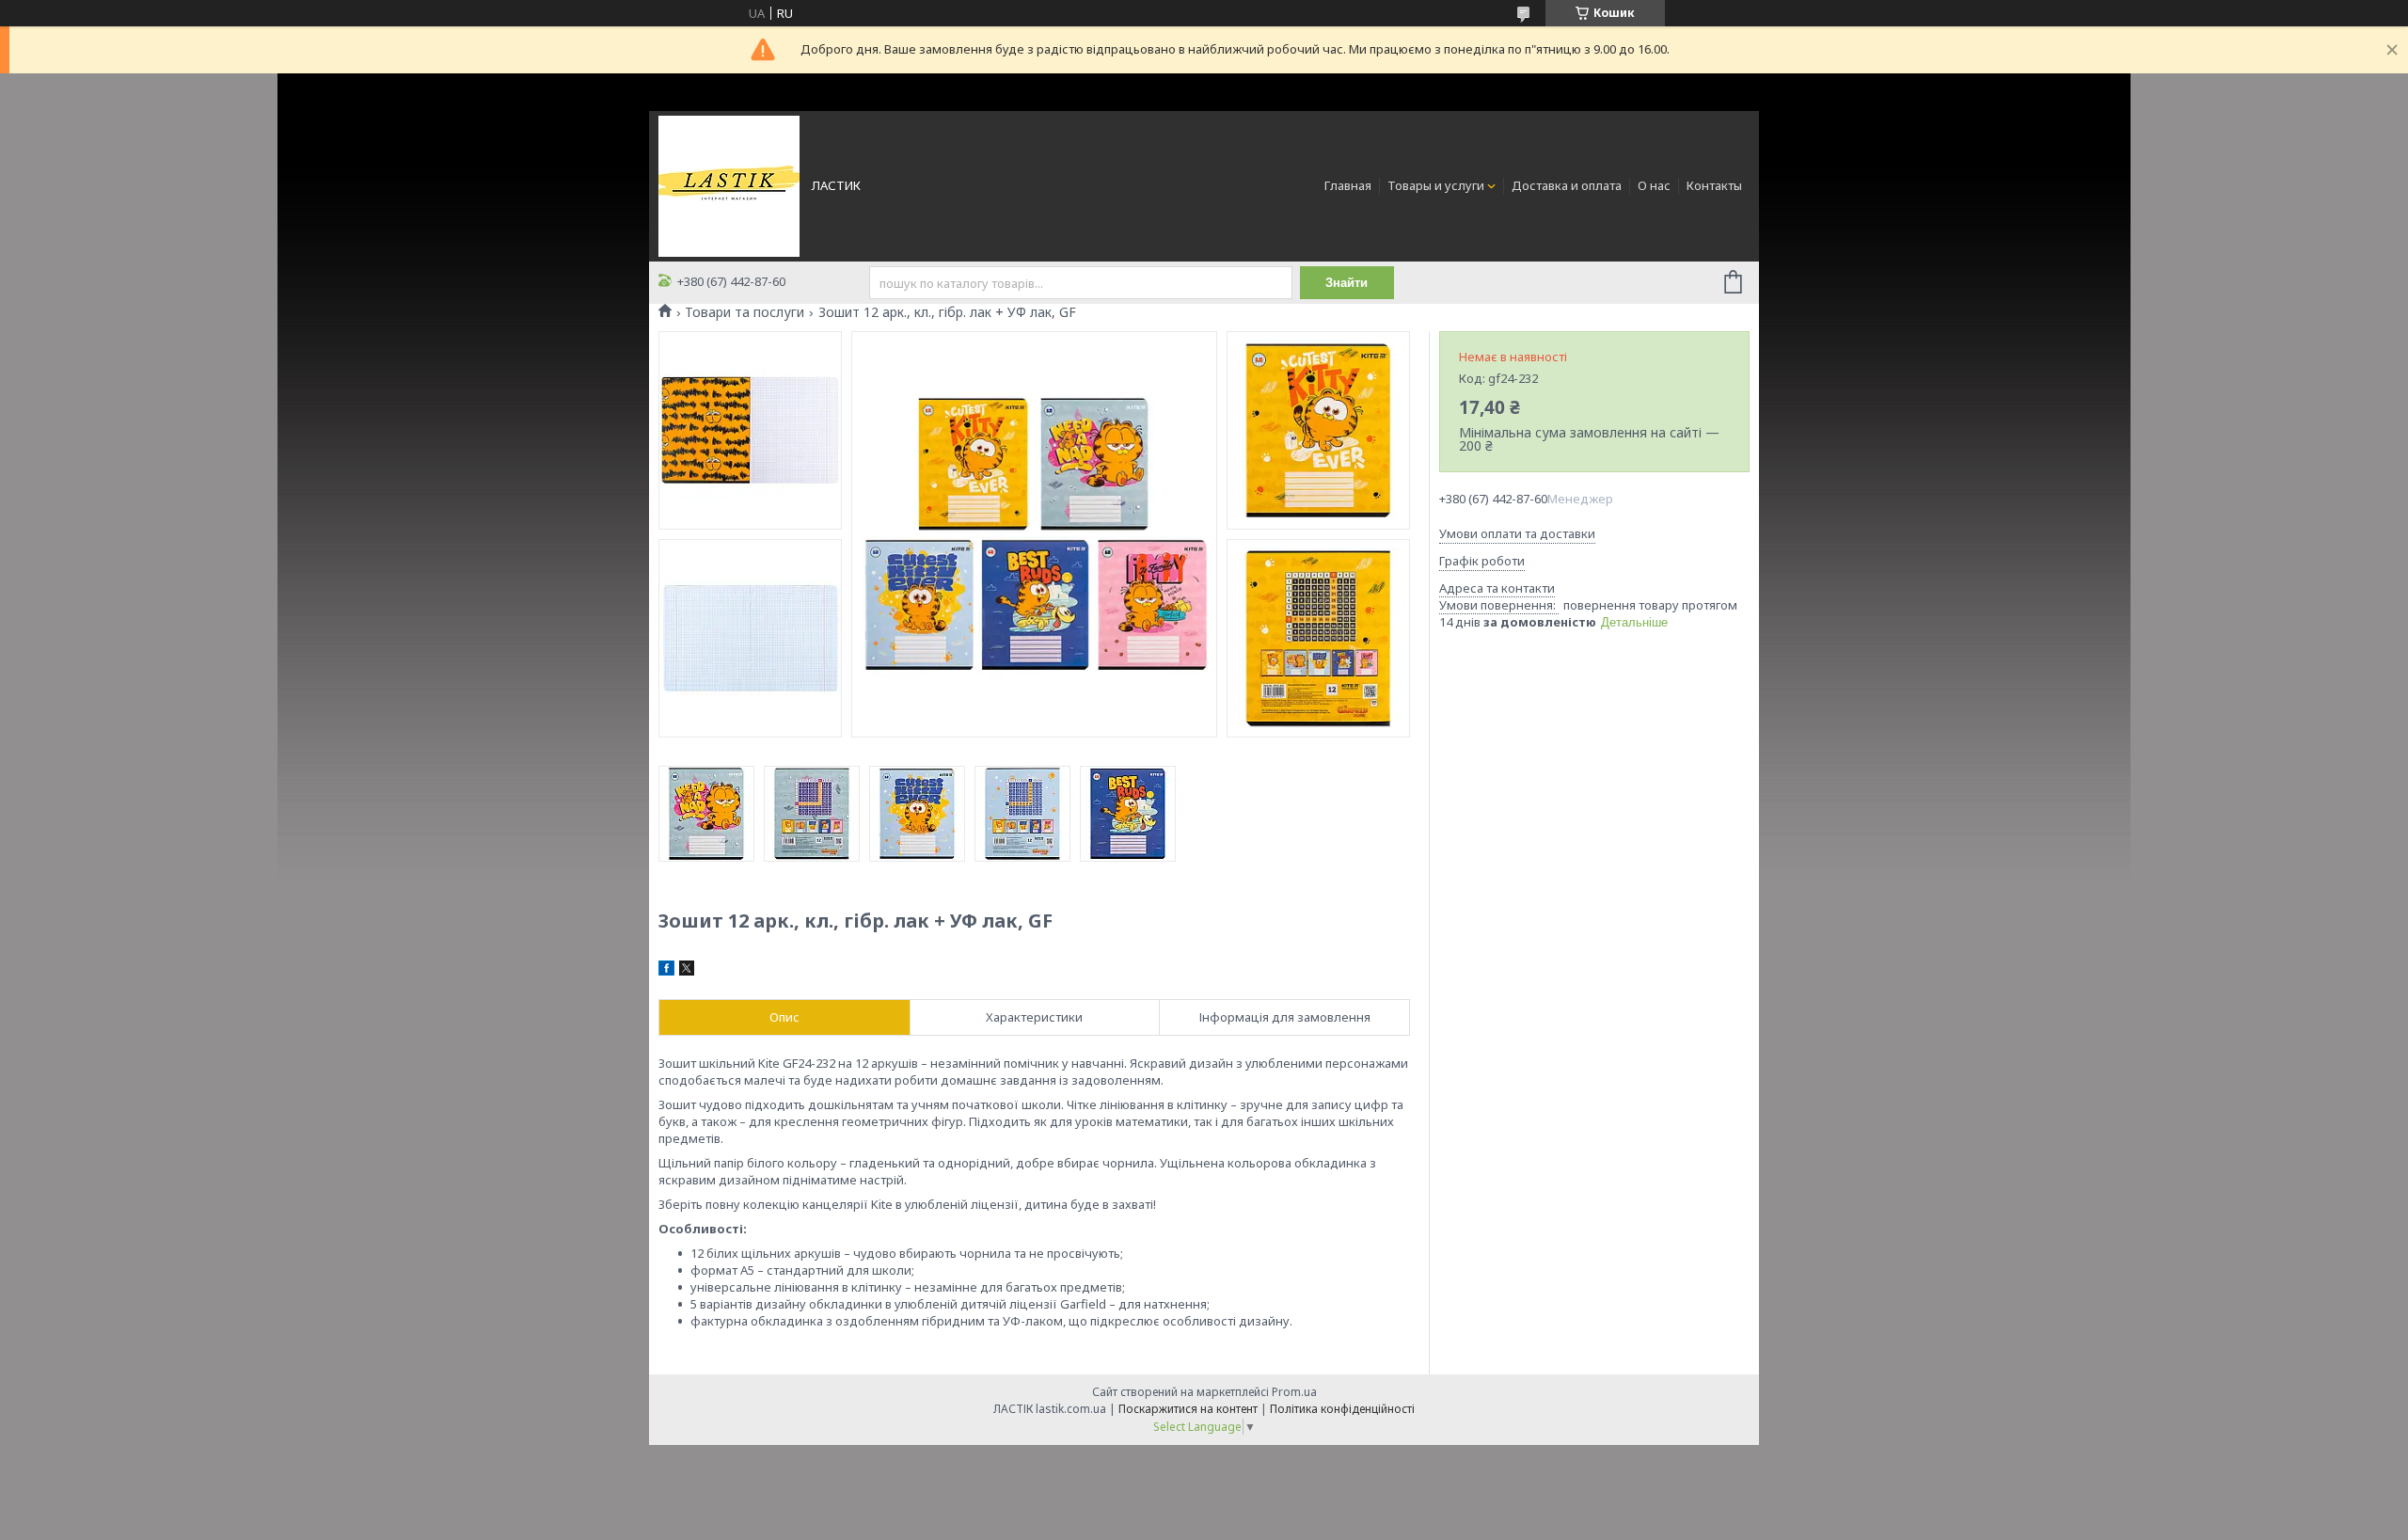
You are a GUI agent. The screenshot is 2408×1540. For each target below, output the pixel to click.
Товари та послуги (745, 312)
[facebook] (666, 971)
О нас (1654, 185)
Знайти (1347, 283)
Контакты (1714, 185)
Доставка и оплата (1567, 185)
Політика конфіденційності (1342, 1409)
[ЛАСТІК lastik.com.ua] (729, 184)
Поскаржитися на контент (1188, 1409)
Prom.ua (1294, 1392)
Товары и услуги (1436, 185)
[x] (687, 971)
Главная (1348, 185)
